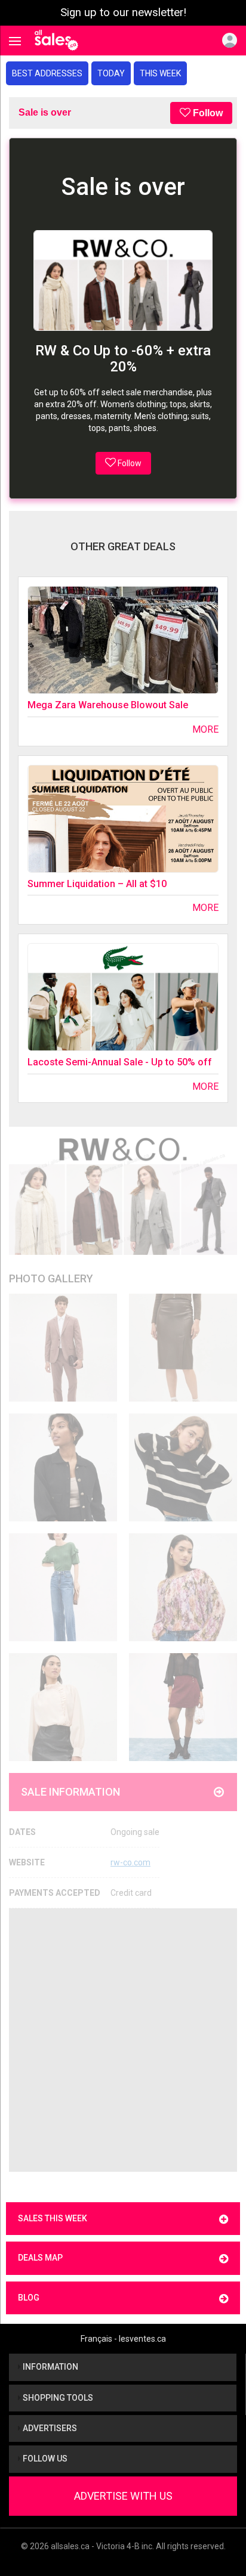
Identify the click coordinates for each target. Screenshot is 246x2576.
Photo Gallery (51, 1278)
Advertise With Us (123, 2496)
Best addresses (47, 73)
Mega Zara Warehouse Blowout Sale (108, 705)
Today (111, 73)
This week (160, 73)
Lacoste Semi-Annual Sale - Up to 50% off (120, 1062)
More (205, 729)
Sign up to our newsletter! (123, 13)
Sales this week (53, 2218)
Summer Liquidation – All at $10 (97, 884)
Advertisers (49, 2428)
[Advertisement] (123, 2040)
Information (50, 2367)
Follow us (44, 2459)
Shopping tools (57, 2398)
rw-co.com (130, 1862)
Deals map (40, 2258)
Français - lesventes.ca (123, 2339)
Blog (29, 2298)
